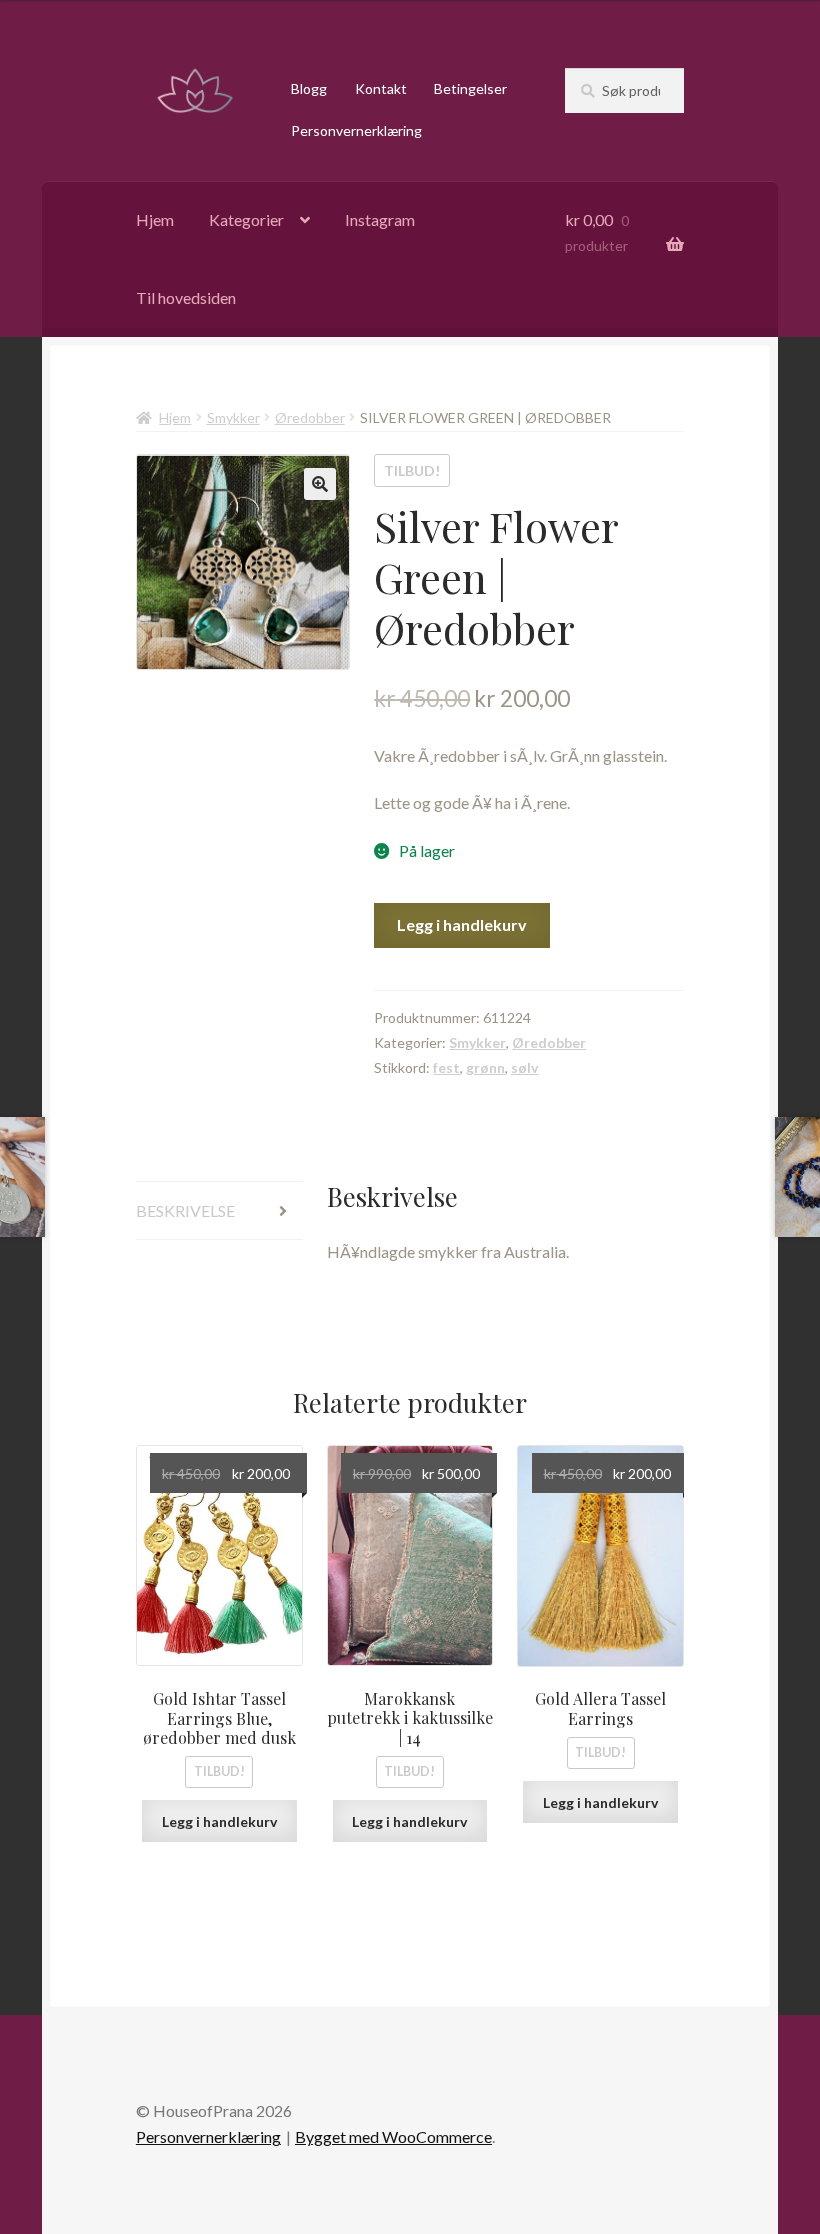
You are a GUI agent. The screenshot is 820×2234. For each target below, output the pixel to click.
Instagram (380, 219)
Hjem (155, 219)
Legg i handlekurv (462, 924)
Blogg (309, 88)
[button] (320, 484)
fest (446, 1067)
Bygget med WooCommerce (393, 2136)
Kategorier (246, 219)
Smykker (233, 417)
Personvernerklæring (356, 130)
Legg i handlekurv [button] (219, 1821)
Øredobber (310, 417)
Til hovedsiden (186, 297)
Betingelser (470, 88)
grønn (485, 1067)
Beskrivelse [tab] (185, 1210)
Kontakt (381, 88)
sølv (524, 1067)
